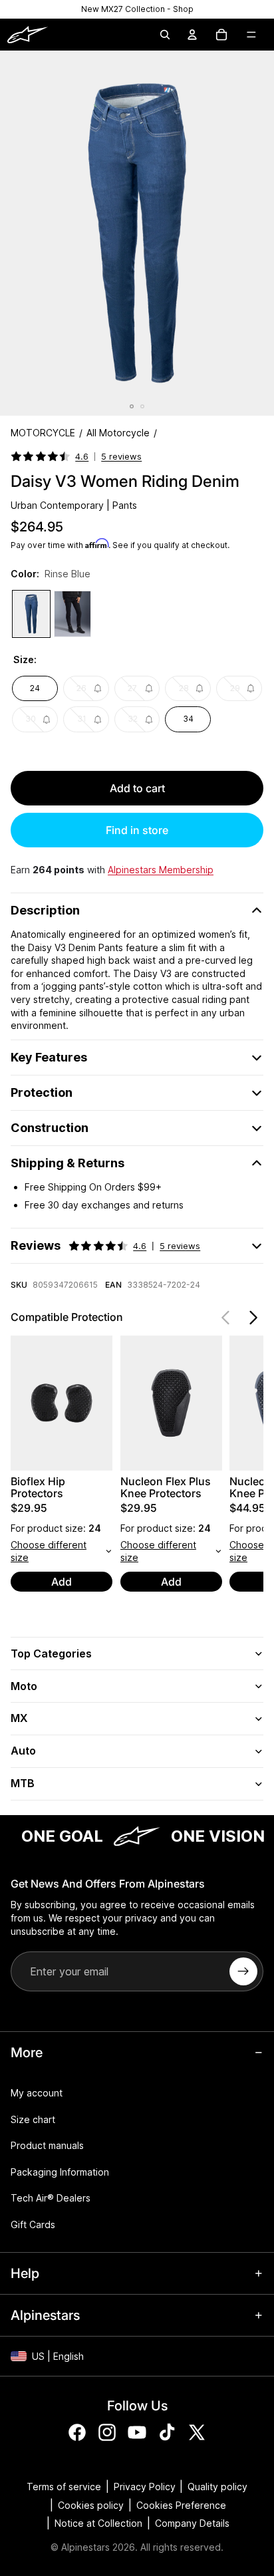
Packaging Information (60, 2172)
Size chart (33, 2119)
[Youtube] (137, 2432)
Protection (42, 1092)
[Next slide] (253, 1318)
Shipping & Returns (68, 1163)
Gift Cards (33, 2224)
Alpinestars (85, 2547)
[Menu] (251, 35)
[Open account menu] (192, 35)
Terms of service (64, 2487)
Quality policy (217, 2487)
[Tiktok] (167, 2432)
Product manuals (47, 2145)
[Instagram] (107, 2432)
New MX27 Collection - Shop (137, 9)
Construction (50, 1128)
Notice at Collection (98, 2523)
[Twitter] (197, 2432)
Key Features (49, 1057)
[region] (137, 9)
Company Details (192, 2523)
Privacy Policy (145, 2487)
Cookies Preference (181, 2505)
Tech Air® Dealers (51, 2198)
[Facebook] (77, 2432)
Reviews (105, 1245)
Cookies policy (91, 2505)
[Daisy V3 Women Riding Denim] (31, 614)
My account (37, 2093)
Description (45, 910)
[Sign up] (243, 1971)
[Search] (165, 35)
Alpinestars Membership (161, 870)
